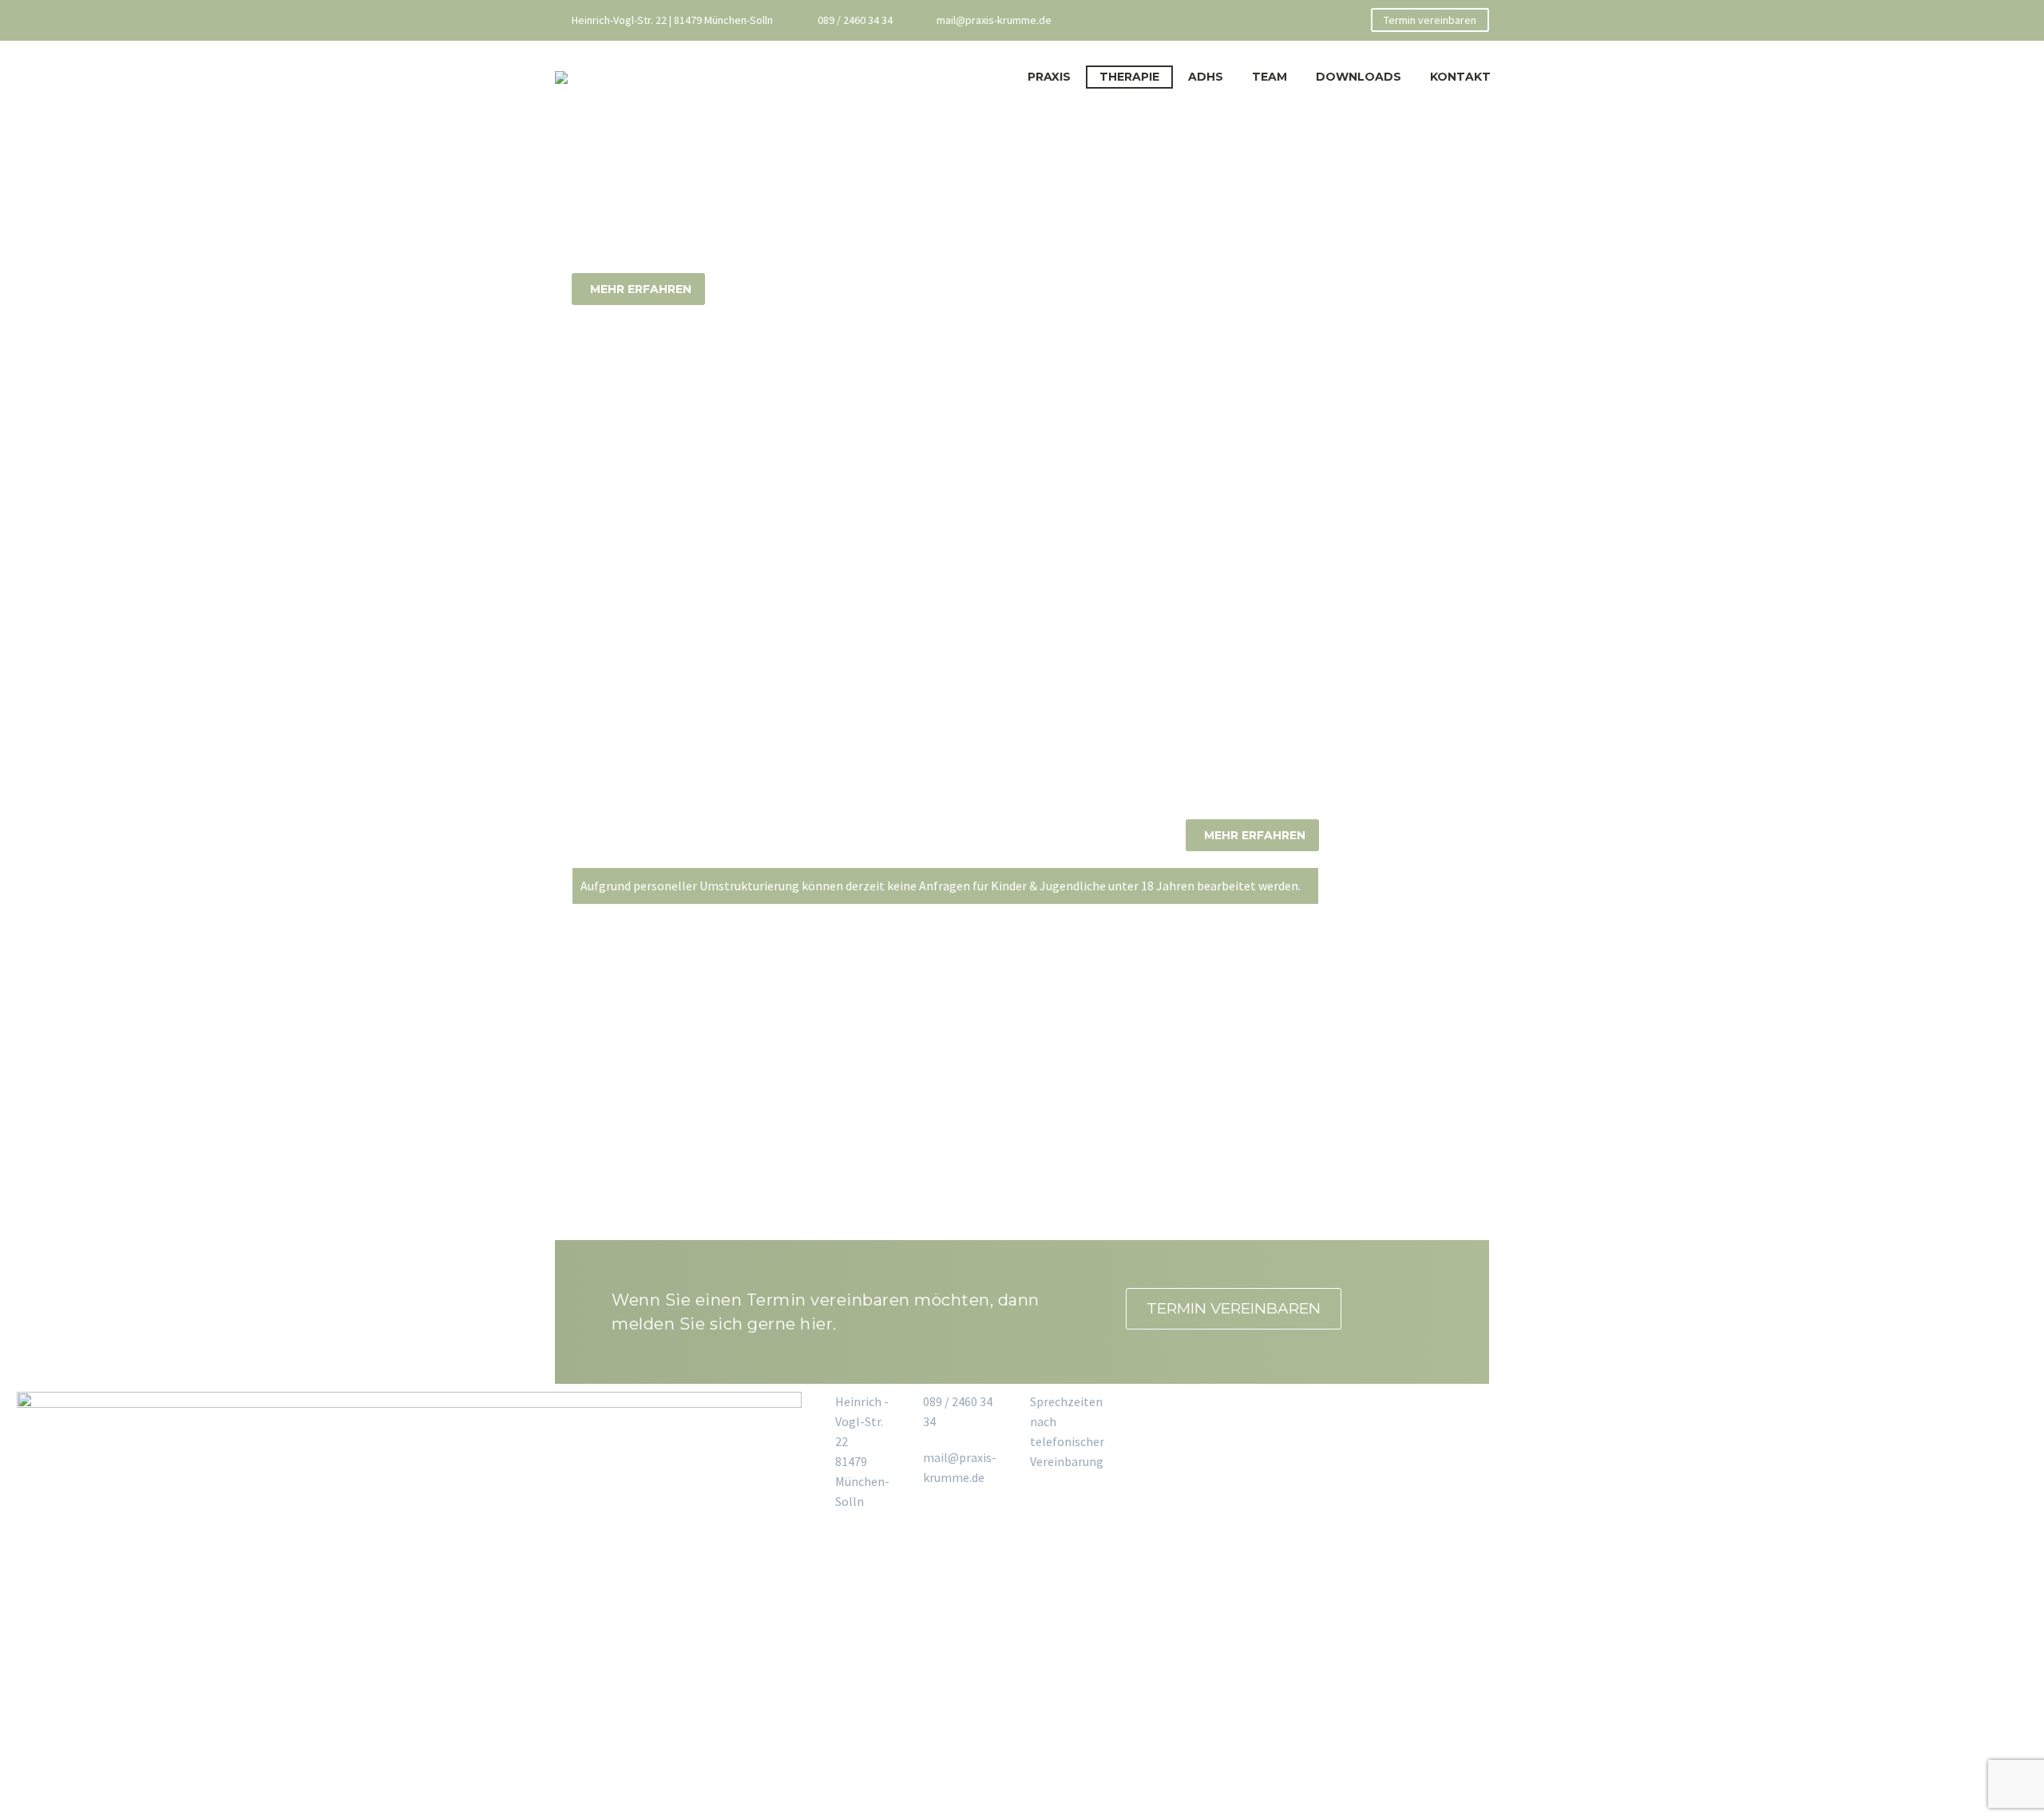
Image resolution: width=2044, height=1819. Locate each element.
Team (1270, 77)
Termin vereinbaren (1430, 20)
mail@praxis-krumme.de (994, 20)
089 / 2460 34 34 (855, 20)
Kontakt (1460, 77)
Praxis (1049, 77)
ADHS (1206, 77)
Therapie (1129, 77)
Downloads (1359, 77)
